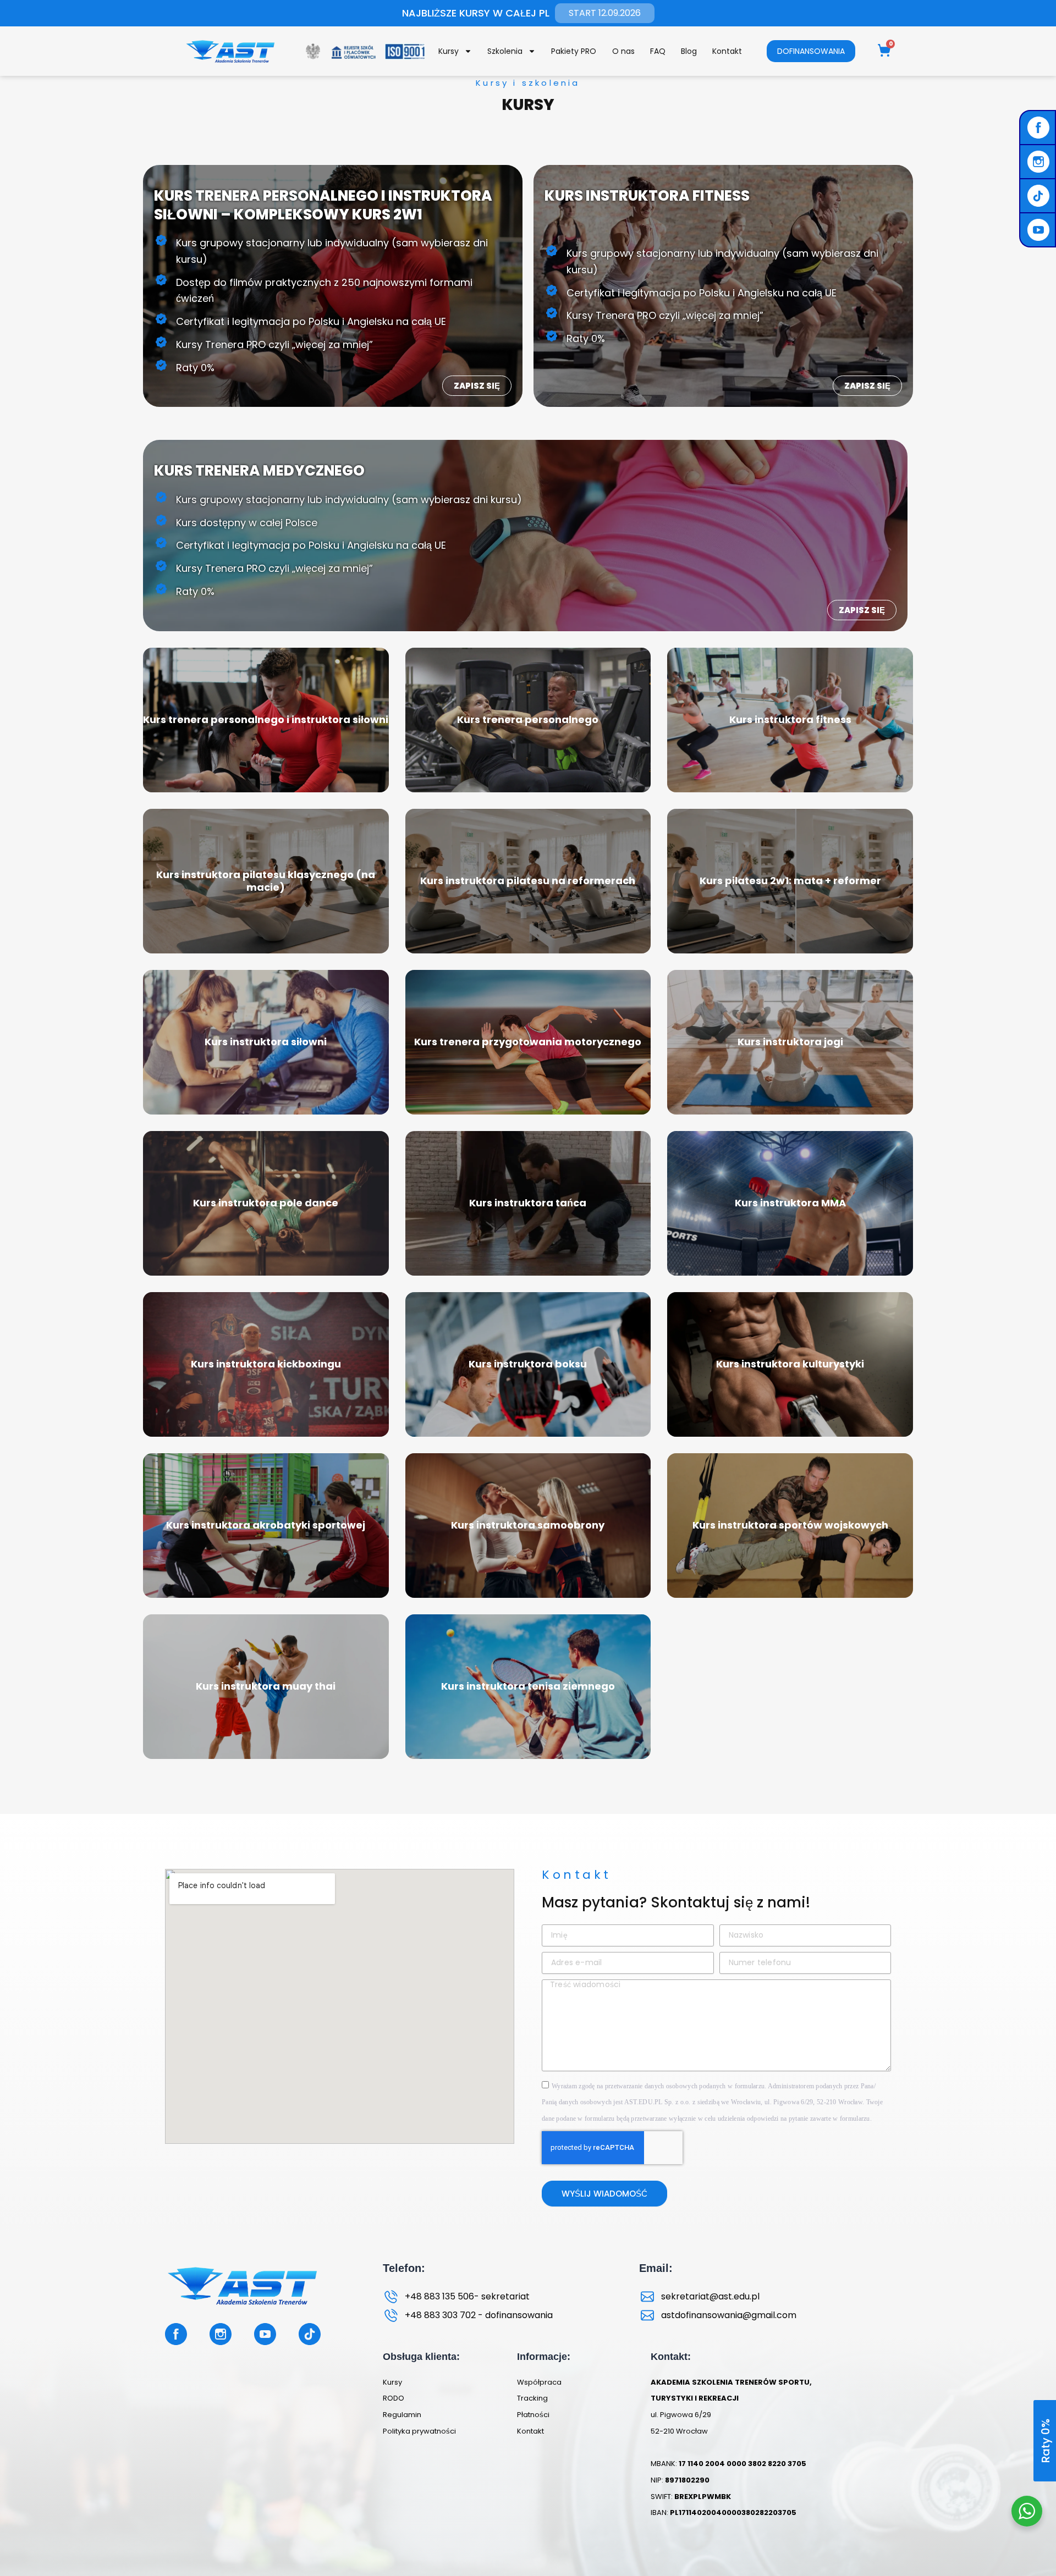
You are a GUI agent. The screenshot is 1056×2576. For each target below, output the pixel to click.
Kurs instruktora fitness (790, 719)
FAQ (658, 51)
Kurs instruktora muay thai (266, 1686)
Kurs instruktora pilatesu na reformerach (528, 881)
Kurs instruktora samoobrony (528, 1525)
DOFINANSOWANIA (811, 51)
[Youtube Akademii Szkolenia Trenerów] (1040, 230)
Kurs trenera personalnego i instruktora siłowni (266, 719)
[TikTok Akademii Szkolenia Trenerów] (1040, 196)
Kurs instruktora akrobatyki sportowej (266, 1525)
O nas (623, 51)
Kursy (449, 51)
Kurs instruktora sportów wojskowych (790, 1525)
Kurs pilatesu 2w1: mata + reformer (790, 881)
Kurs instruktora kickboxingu (266, 1364)
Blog (689, 51)
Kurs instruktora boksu (528, 1364)
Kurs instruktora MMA (790, 1203)
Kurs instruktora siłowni (266, 1042)
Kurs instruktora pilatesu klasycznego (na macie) (266, 881)
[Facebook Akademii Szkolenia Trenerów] (1040, 128)
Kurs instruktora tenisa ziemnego (528, 1686)
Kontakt (727, 51)
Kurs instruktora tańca (528, 1203)
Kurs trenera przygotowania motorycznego (528, 1042)
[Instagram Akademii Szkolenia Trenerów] (1040, 162)
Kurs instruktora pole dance (266, 1203)
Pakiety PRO (574, 51)
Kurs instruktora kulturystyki (790, 1364)
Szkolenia (505, 51)
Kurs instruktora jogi (790, 1042)
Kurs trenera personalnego (528, 719)
